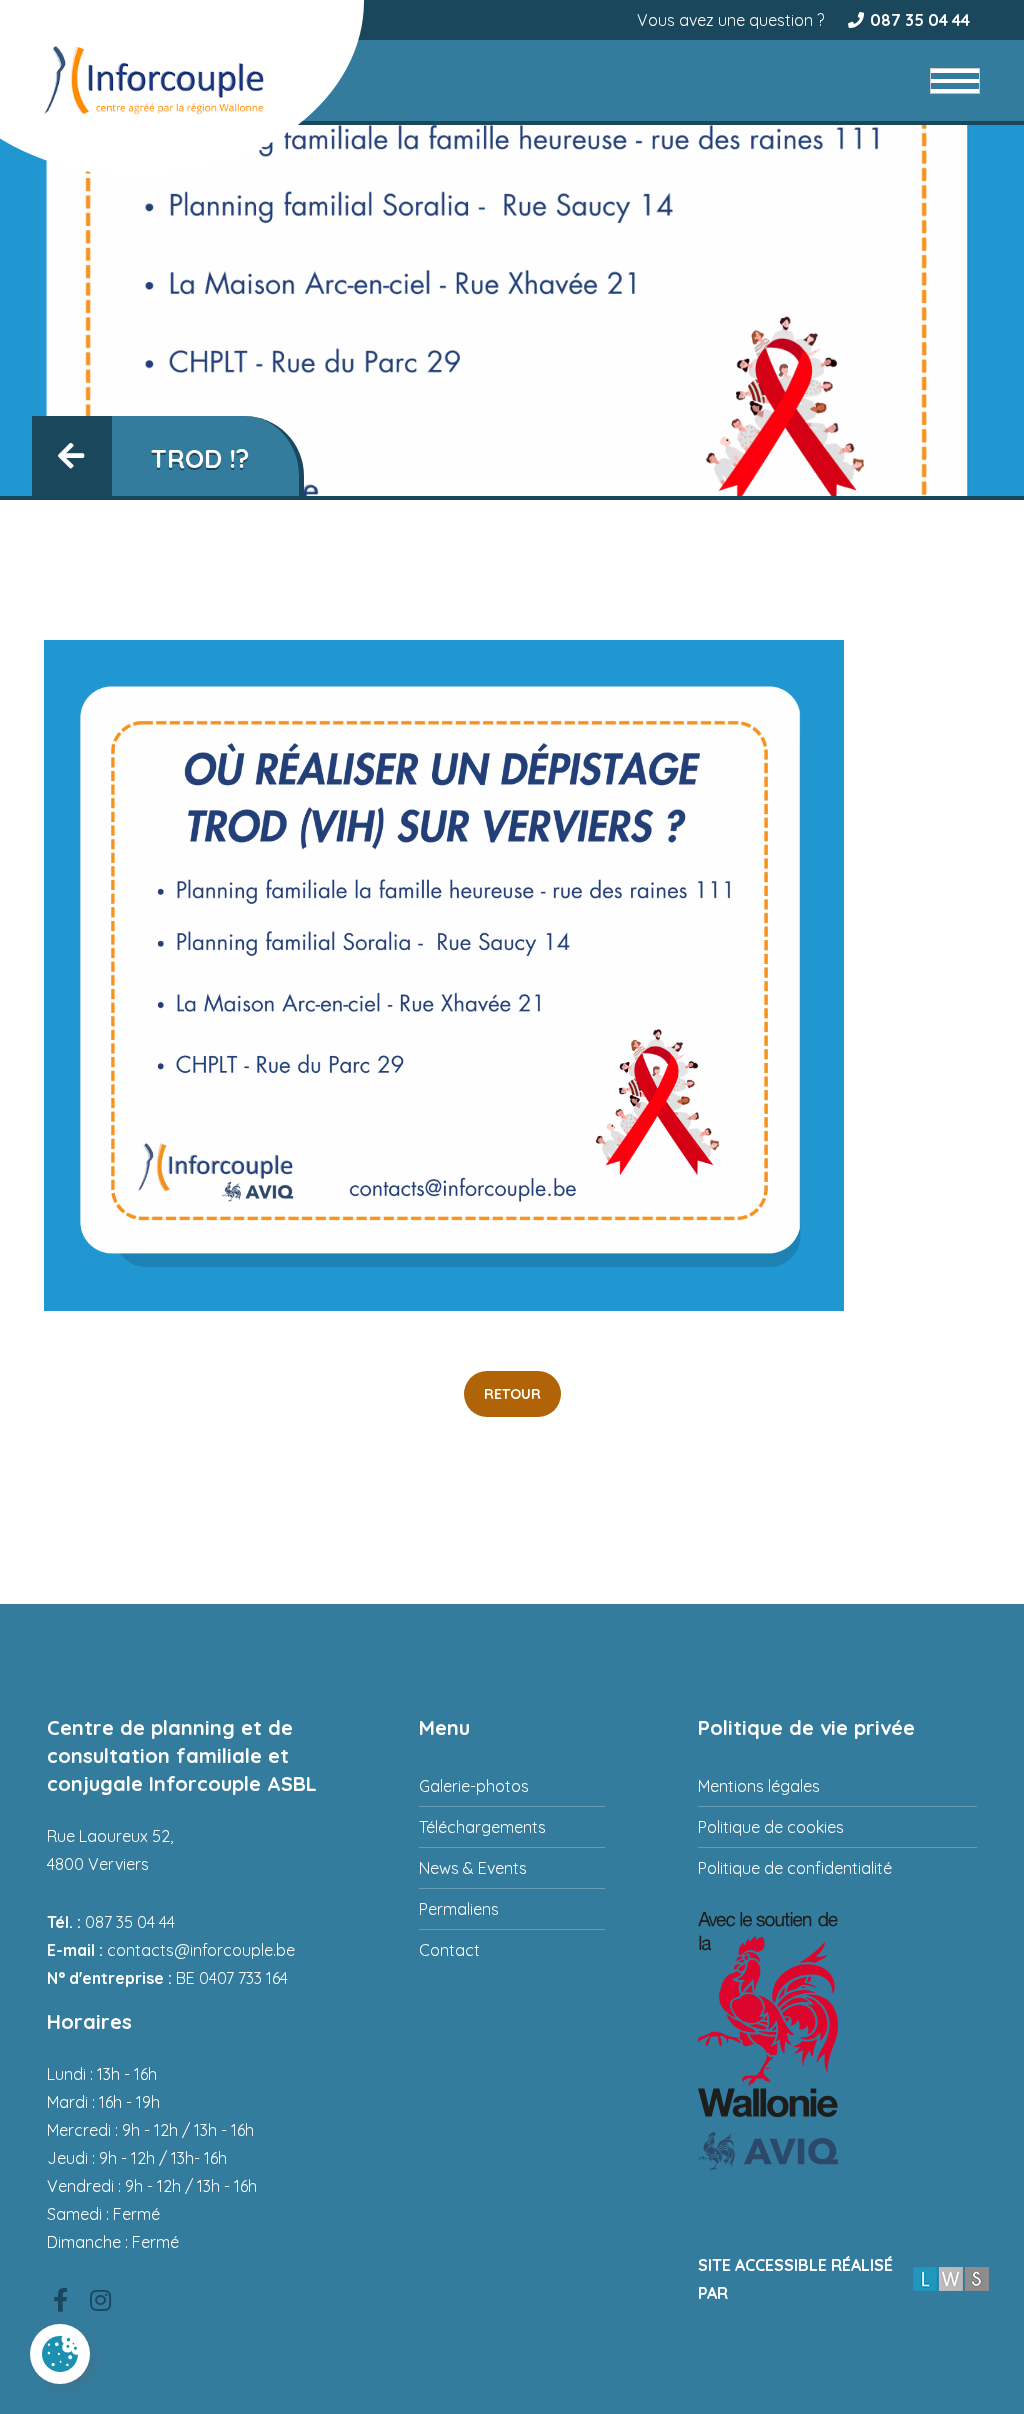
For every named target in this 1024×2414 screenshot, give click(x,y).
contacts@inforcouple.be (201, 1950)
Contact (449, 1950)
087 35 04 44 (920, 20)
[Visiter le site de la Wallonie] (837, 2014)
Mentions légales (759, 1786)
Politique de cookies (771, 1827)
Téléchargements (482, 1827)
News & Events (473, 1868)
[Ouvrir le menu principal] (955, 81)
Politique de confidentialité (795, 1868)
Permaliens (459, 1909)
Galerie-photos (474, 1786)
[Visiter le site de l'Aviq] (837, 2151)
